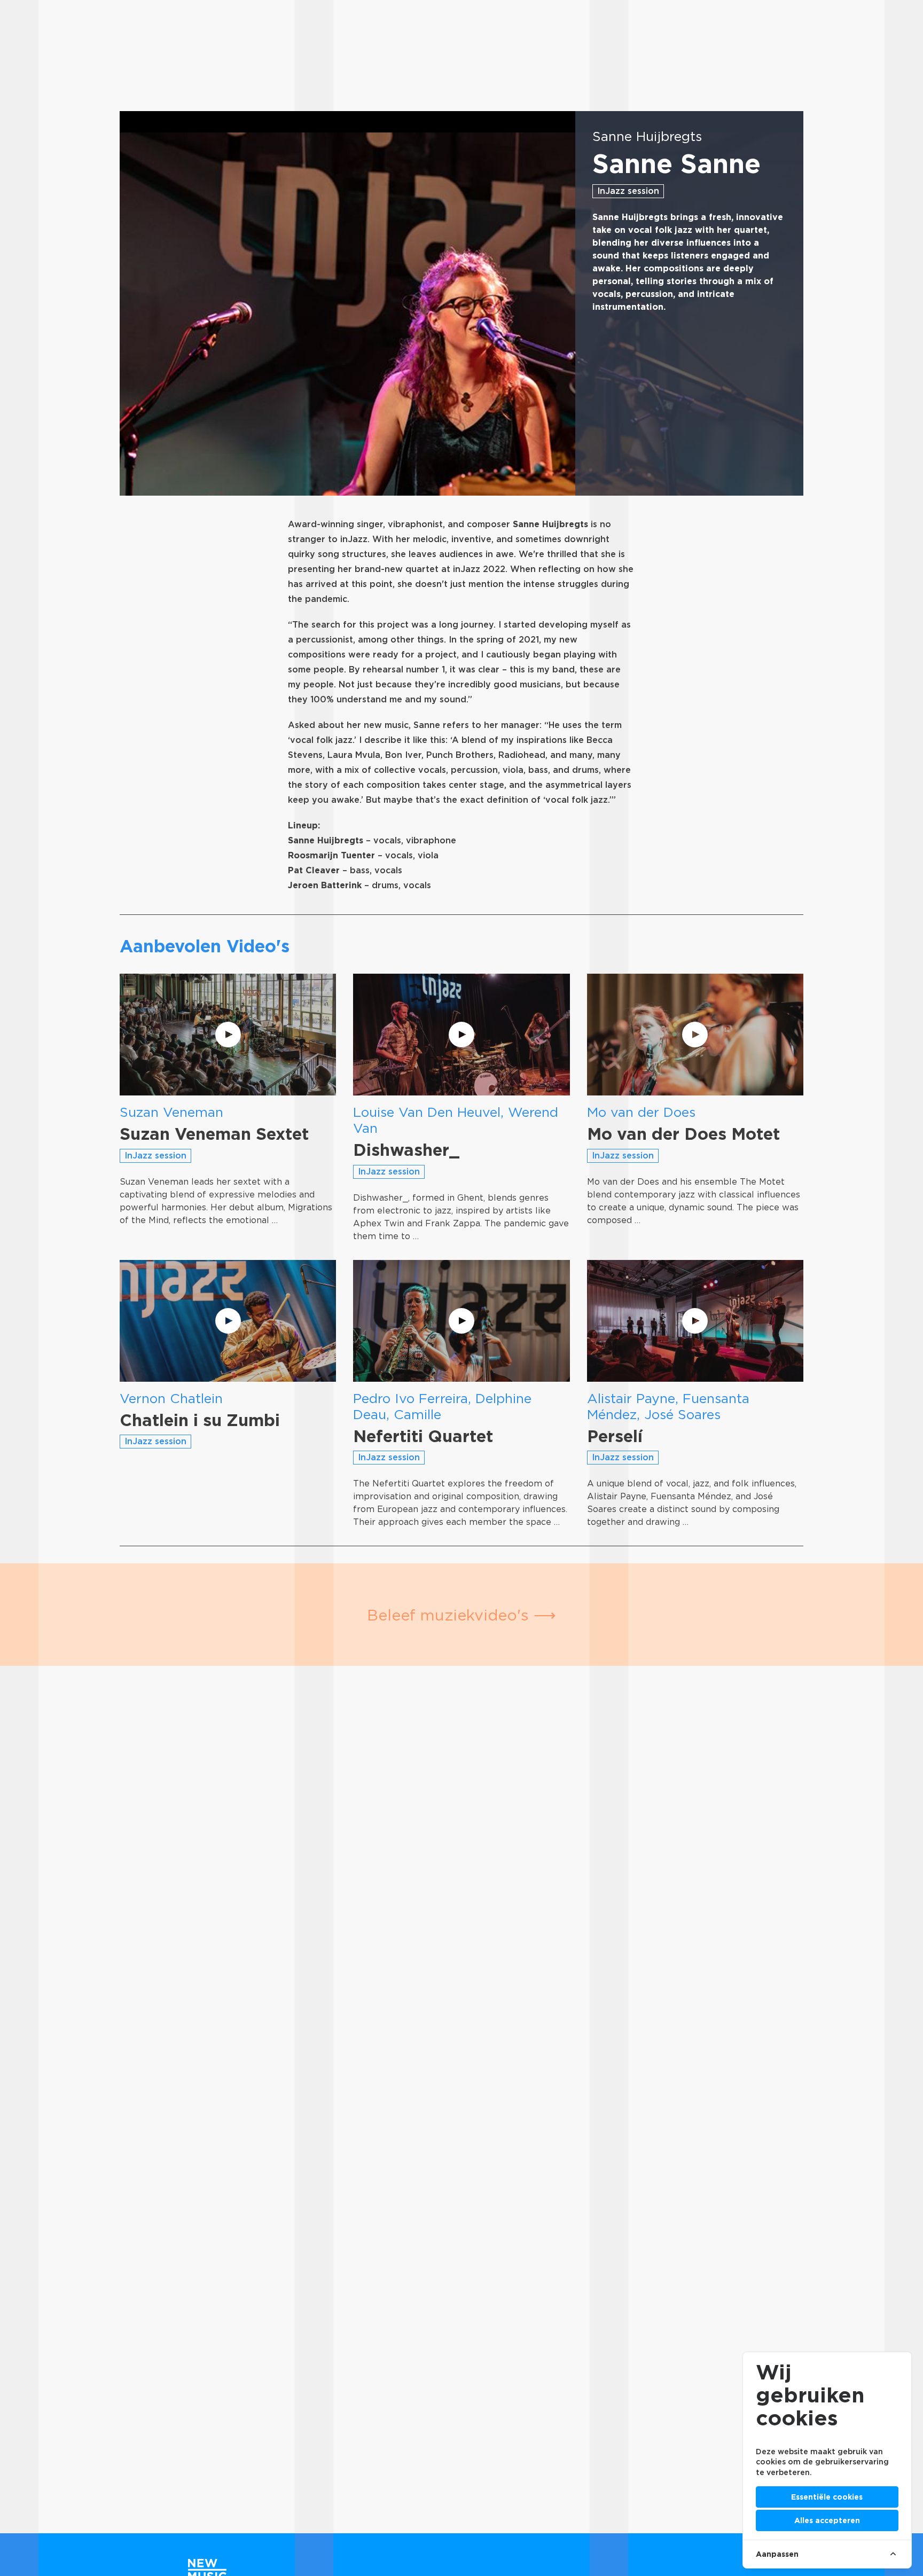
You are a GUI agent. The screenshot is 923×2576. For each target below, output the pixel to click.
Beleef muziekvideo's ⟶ (461, 1615)
